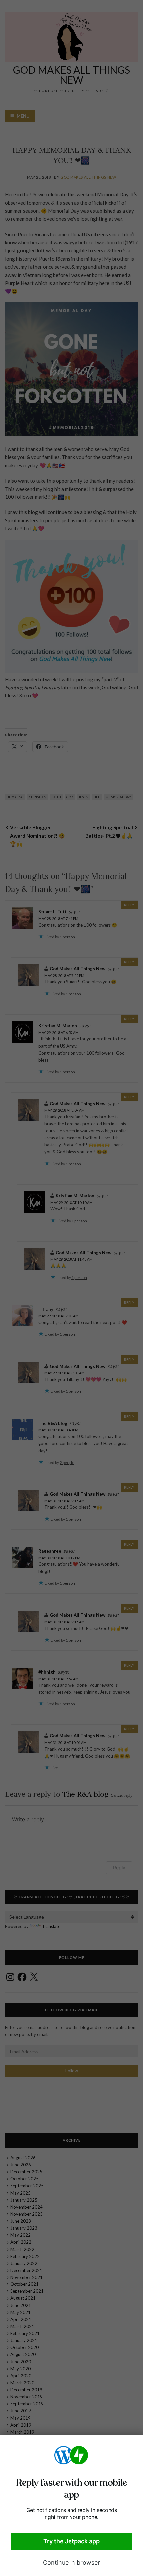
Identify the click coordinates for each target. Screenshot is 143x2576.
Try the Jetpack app (71, 2541)
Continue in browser (71, 2563)
